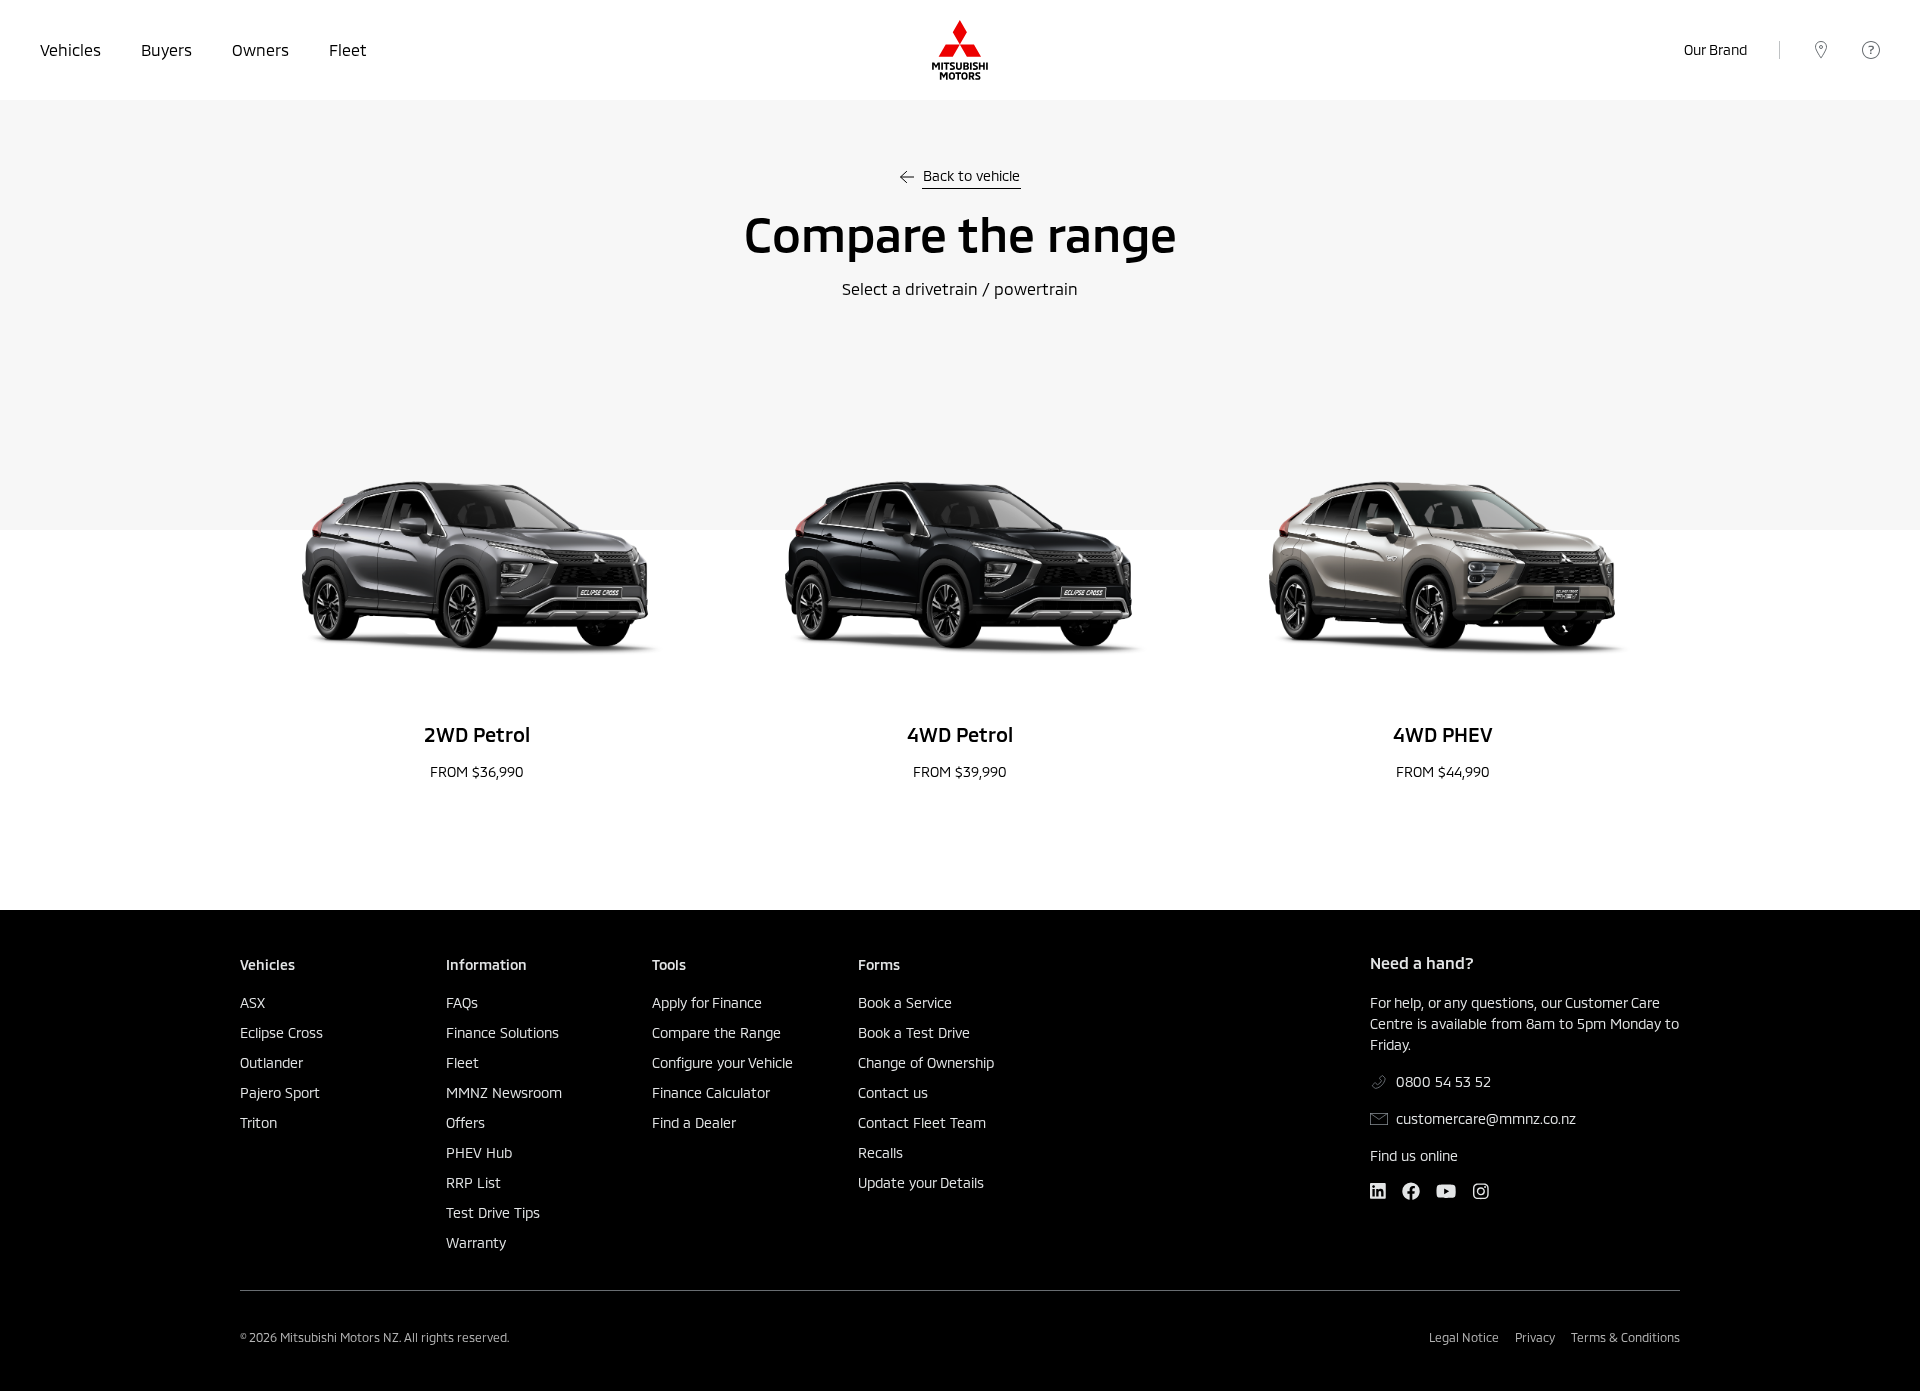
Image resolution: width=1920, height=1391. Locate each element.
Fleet (348, 49)
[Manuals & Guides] (1871, 50)
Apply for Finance (707, 1003)
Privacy (1535, 1337)
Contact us (893, 1093)
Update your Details (921, 1183)
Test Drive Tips (493, 1213)
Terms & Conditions (1625, 1337)
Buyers (166, 49)
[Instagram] (1480, 1191)
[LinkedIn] (1378, 1191)
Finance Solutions (502, 1033)
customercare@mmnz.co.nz (1486, 1118)
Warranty (476, 1243)
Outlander (271, 1063)
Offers (465, 1123)
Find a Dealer (694, 1123)
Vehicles (70, 49)
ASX (252, 1003)
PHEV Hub (479, 1153)
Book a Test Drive (914, 1033)
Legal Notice (1464, 1337)
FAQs (462, 1003)
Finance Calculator (711, 1093)
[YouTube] (1446, 1191)
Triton (258, 1123)
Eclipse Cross (281, 1033)
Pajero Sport (280, 1093)
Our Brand (1715, 49)
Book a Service (905, 1003)
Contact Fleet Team (922, 1123)
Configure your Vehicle (722, 1063)
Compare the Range (716, 1033)
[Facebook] (1411, 1191)
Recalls (880, 1153)
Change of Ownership (926, 1063)
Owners (260, 49)
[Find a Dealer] (1821, 50)
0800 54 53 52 (1443, 1081)
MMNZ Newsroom (504, 1093)
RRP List (473, 1183)
